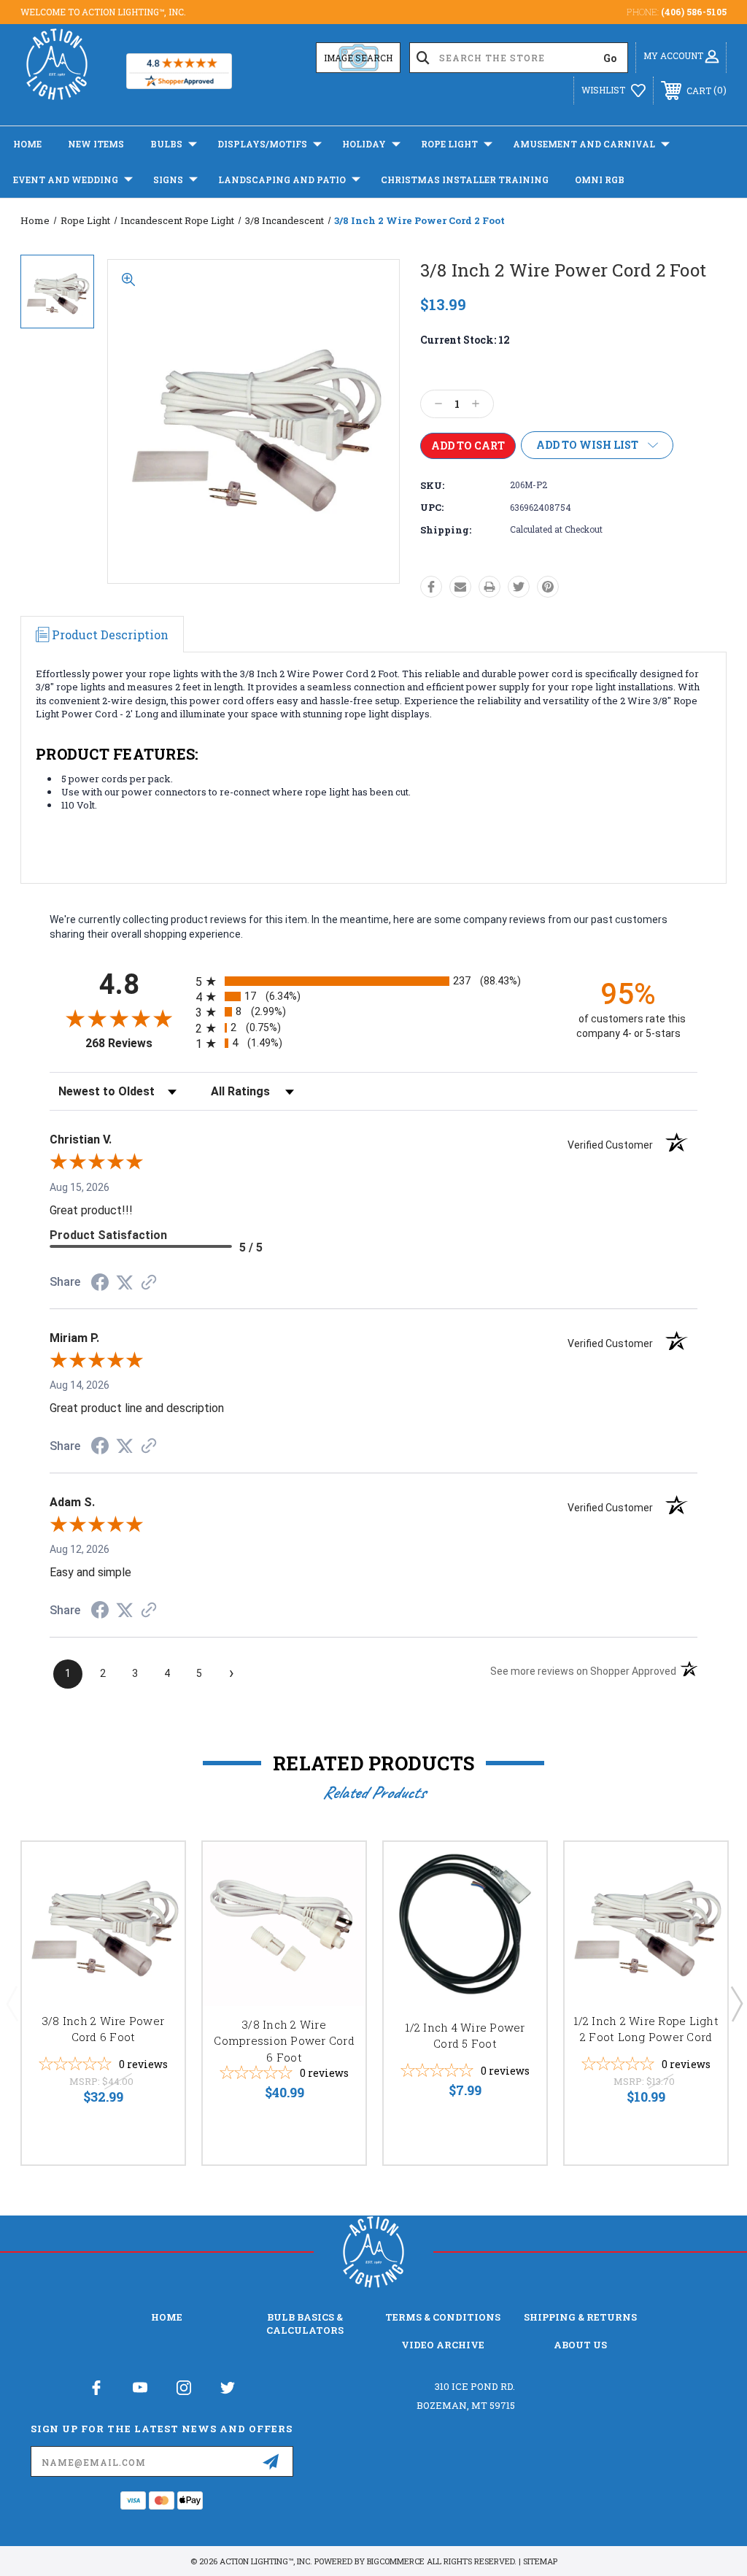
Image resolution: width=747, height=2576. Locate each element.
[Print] (489, 587)
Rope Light (449, 144)
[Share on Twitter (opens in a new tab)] (125, 1283)
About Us (580, 2345)
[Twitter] (519, 587)
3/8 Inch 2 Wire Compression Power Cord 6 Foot (284, 2041)
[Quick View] (155, 1870)
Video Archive (443, 2345)
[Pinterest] (548, 587)
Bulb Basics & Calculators (305, 2324)
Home (27, 144)
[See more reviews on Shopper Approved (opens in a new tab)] (149, 1284)
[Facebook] (431, 587)
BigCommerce (396, 2561)
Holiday (364, 144)
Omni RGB (600, 180)
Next (736, 2003)
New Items (96, 144)
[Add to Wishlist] (155, 1905)
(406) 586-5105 (694, 12)
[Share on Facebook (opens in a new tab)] (100, 1284)
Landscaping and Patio (282, 180)
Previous (12, 2003)
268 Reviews (137, 1043)
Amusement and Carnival (584, 144)
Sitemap (540, 2561)
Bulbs (166, 144)
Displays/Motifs (262, 144)
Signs (168, 180)
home (167, 2317)
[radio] (373, 981)
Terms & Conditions (443, 2317)
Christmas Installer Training (465, 180)
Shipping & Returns (580, 2317)
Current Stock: (465, 340)
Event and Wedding (66, 180)
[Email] (460, 587)
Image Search (358, 58)
